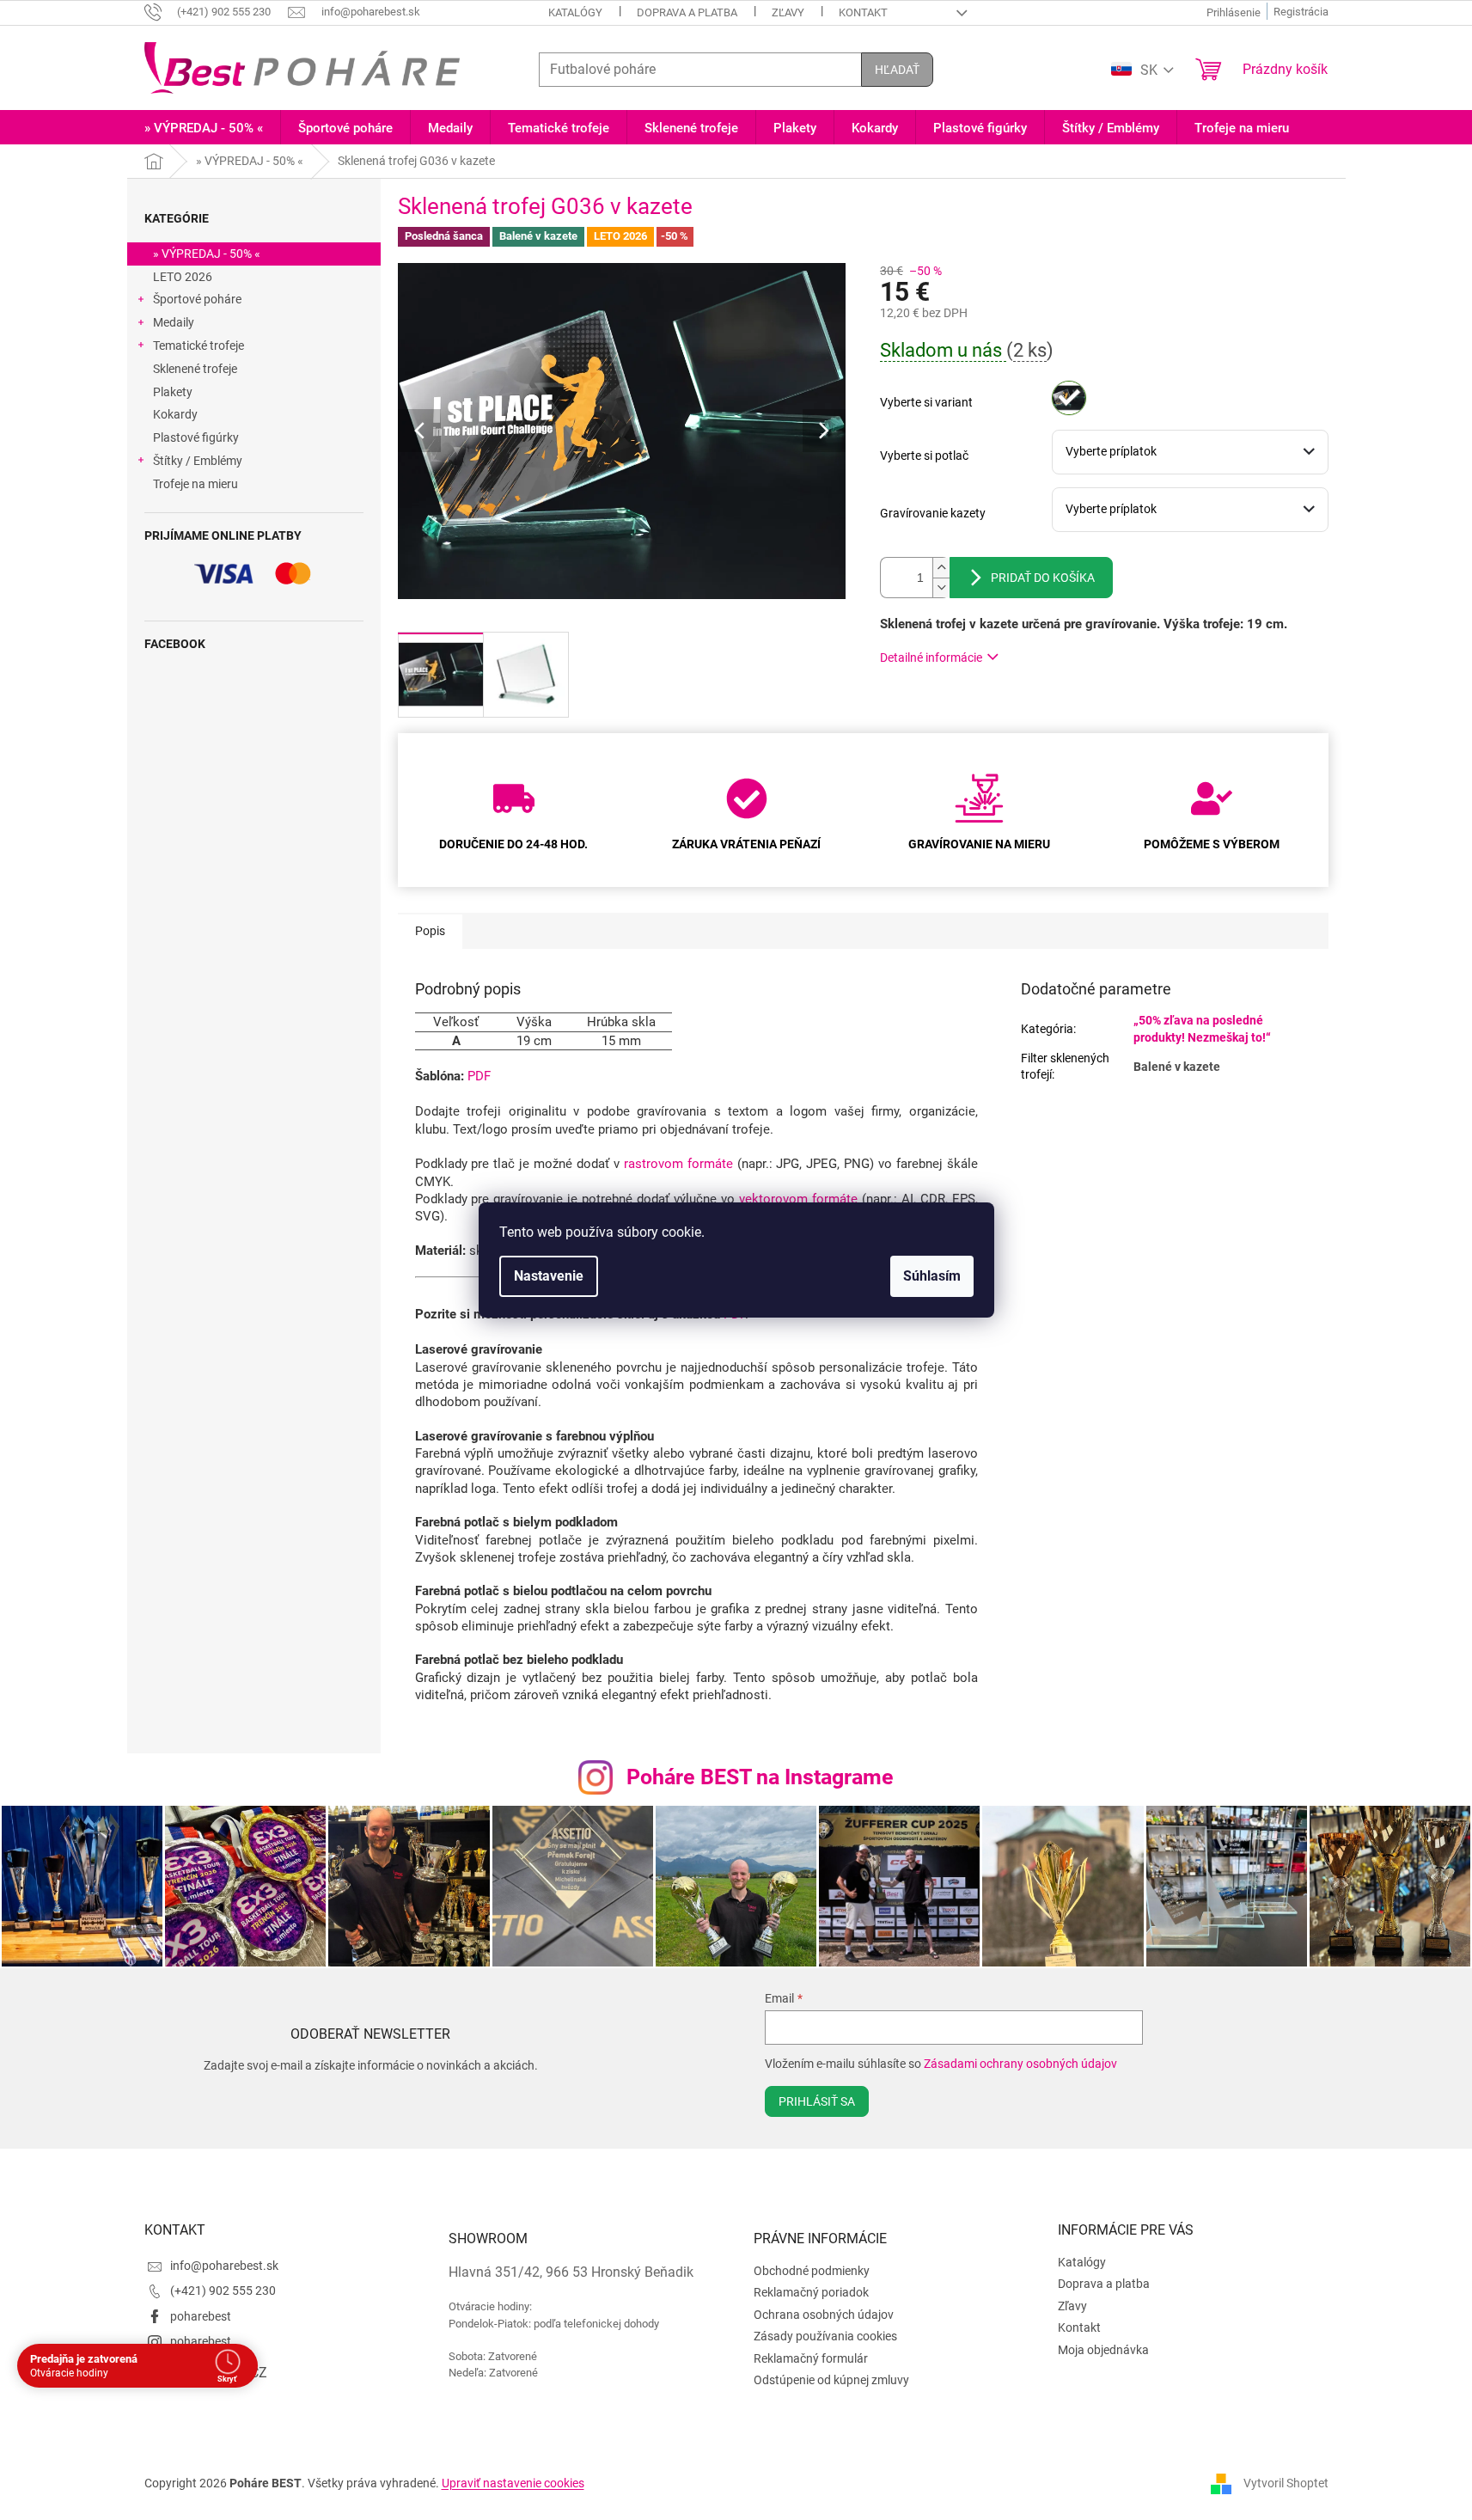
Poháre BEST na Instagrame (760, 1777)
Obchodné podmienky (812, 2271)
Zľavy (788, 12)
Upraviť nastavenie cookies (513, 2483)
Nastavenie (549, 1276)
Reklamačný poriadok (811, 2292)
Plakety (173, 392)
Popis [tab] (430, 931)
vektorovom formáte (798, 1199)
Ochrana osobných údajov (824, 2315)
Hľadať (897, 70)
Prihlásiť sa (817, 2101)
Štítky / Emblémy (198, 461)
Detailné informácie (931, 658)
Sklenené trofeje (195, 369)
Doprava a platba (687, 12)
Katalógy (575, 12)
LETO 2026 (183, 277)
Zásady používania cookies (825, 2336)
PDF (479, 1076)
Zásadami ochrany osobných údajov (1020, 2064)
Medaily (174, 322)
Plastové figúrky (196, 437)
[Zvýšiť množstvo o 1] (941, 568)
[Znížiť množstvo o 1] (941, 587)
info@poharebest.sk (224, 2266)
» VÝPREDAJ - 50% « (207, 254)
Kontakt (863, 12)
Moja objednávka (1103, 2350)
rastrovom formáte (678, 1164)
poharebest (201, 2316)
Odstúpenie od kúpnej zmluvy (831, 2380)
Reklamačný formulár (811, 2358)
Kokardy (175, 414)
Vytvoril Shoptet (1286, 2483)
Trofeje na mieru (195, 484)
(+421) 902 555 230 (223, 2291)
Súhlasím (932, 1276)
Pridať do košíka (1043, 578)
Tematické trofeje (199, 346)
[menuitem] (204, 128)
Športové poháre (197, 299)
